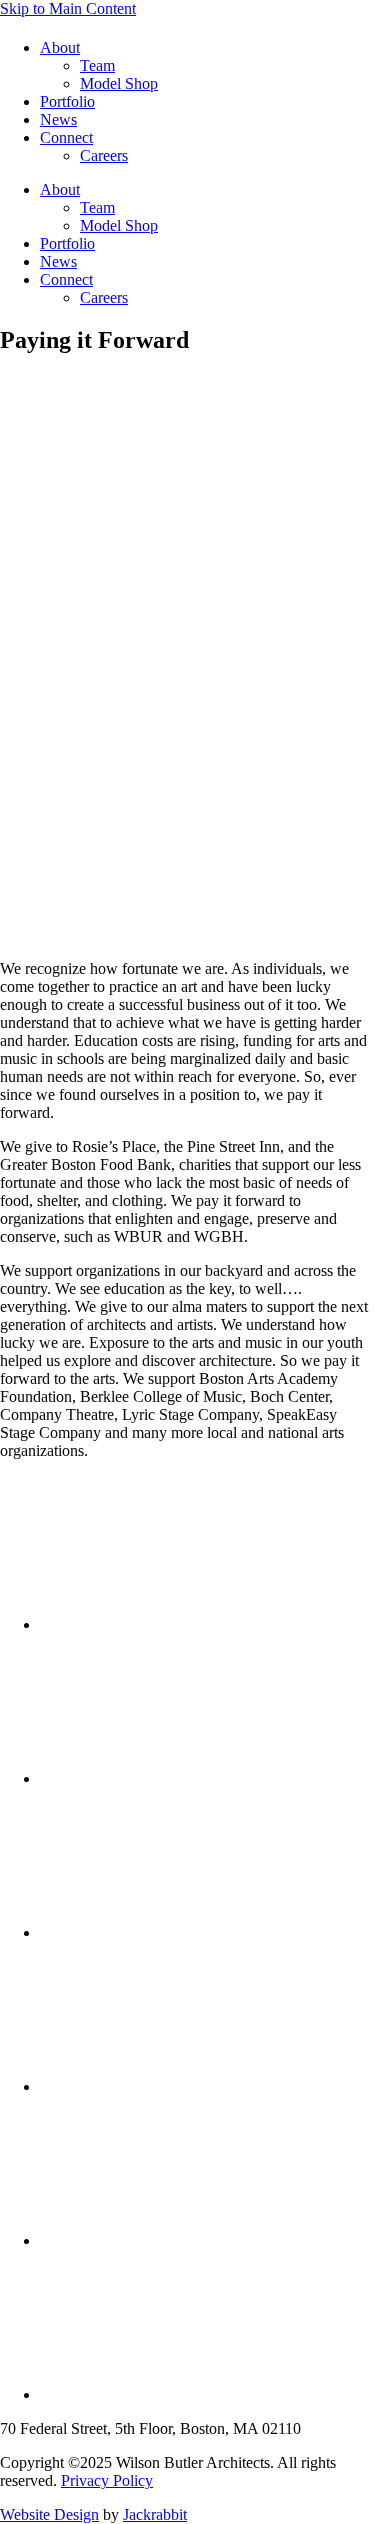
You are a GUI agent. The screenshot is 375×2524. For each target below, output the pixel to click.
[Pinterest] (190, 2086)
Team (97, 65)
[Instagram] (190, 2240)
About (60, 47)
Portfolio (67, 101)
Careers (104, 155)
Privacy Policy (107, 2480)
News (58, 119)
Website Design (49, 2514)
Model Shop (119, 83)
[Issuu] (190, 2394)
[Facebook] (190, 1778)
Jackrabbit (155, 2514)
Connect (66, 137)
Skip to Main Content (68, 8)
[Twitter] (190, 1624)
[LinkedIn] (190, 1932)
